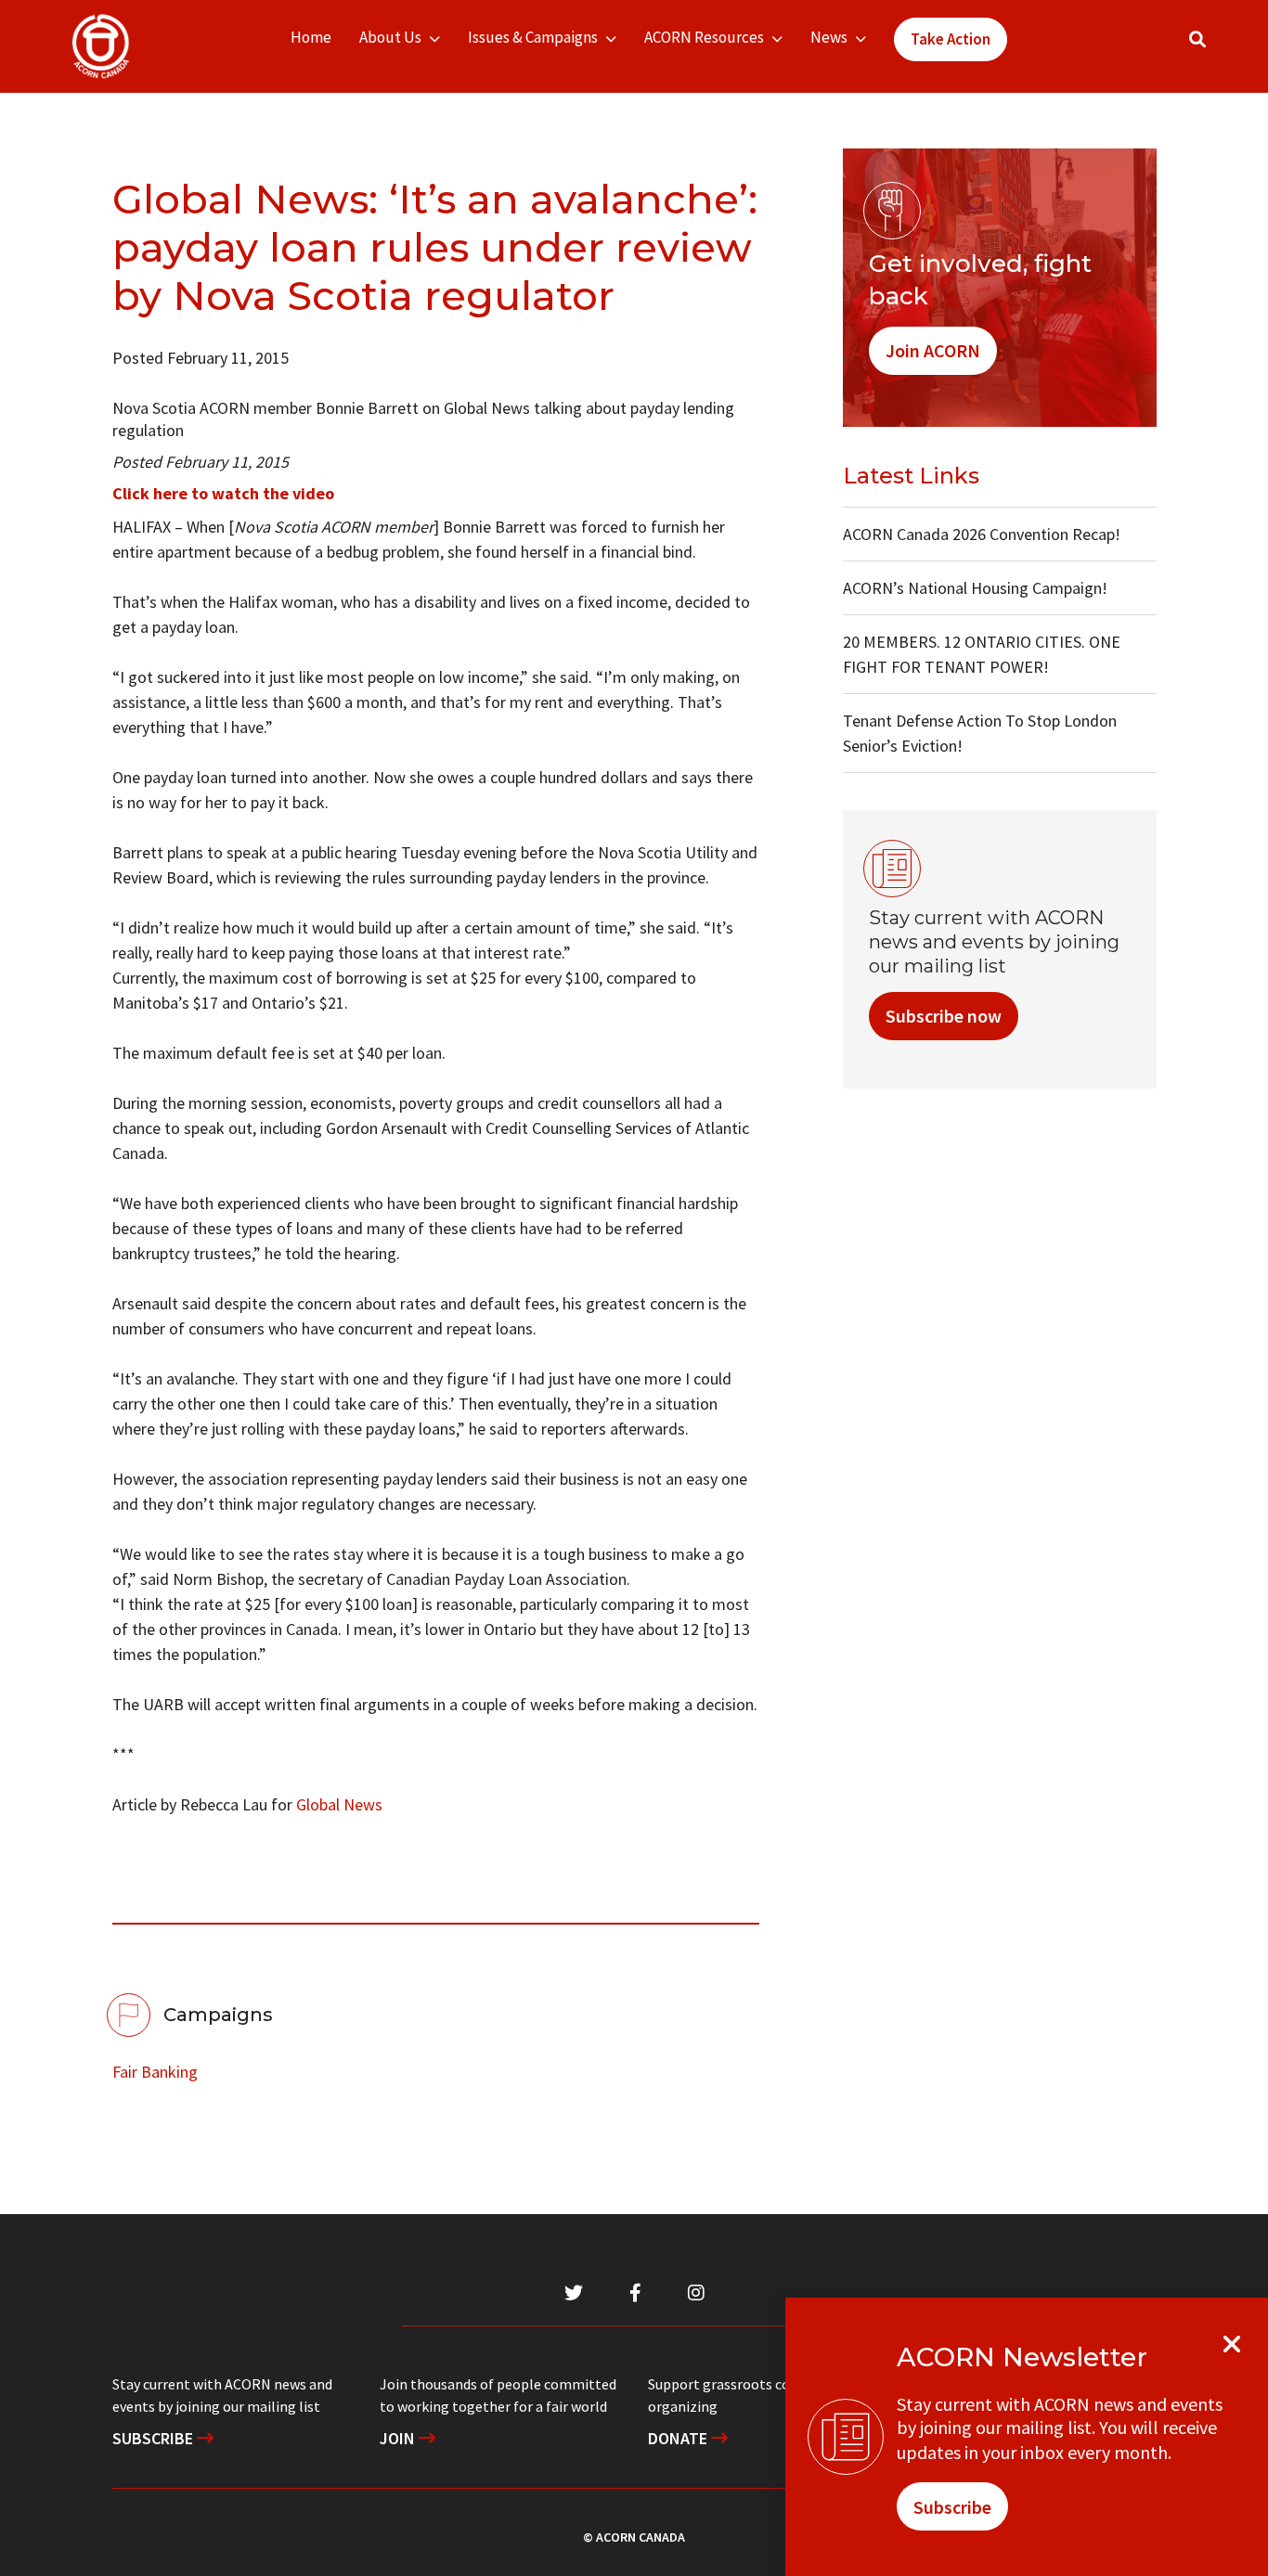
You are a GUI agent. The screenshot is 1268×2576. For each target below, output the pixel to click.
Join (399, 2438)
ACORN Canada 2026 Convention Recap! (982, 534)
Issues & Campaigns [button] (533, 37)
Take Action (951, 39)
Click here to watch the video (223, 493)
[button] (1197, 39)
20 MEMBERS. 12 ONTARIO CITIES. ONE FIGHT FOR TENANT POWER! (982, 654)
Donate (679, 2438)
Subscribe (155, 2438)
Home (311, 37)
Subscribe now (944, 1016)
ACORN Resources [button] (704, 37)
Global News (339, 1804)
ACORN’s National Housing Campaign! (975, 588)
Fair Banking (155, 2072)
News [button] (829, 37)
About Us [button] (390, 37)
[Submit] (1216, 47)
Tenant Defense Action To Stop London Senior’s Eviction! (980, 733)
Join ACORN (933, 350)
